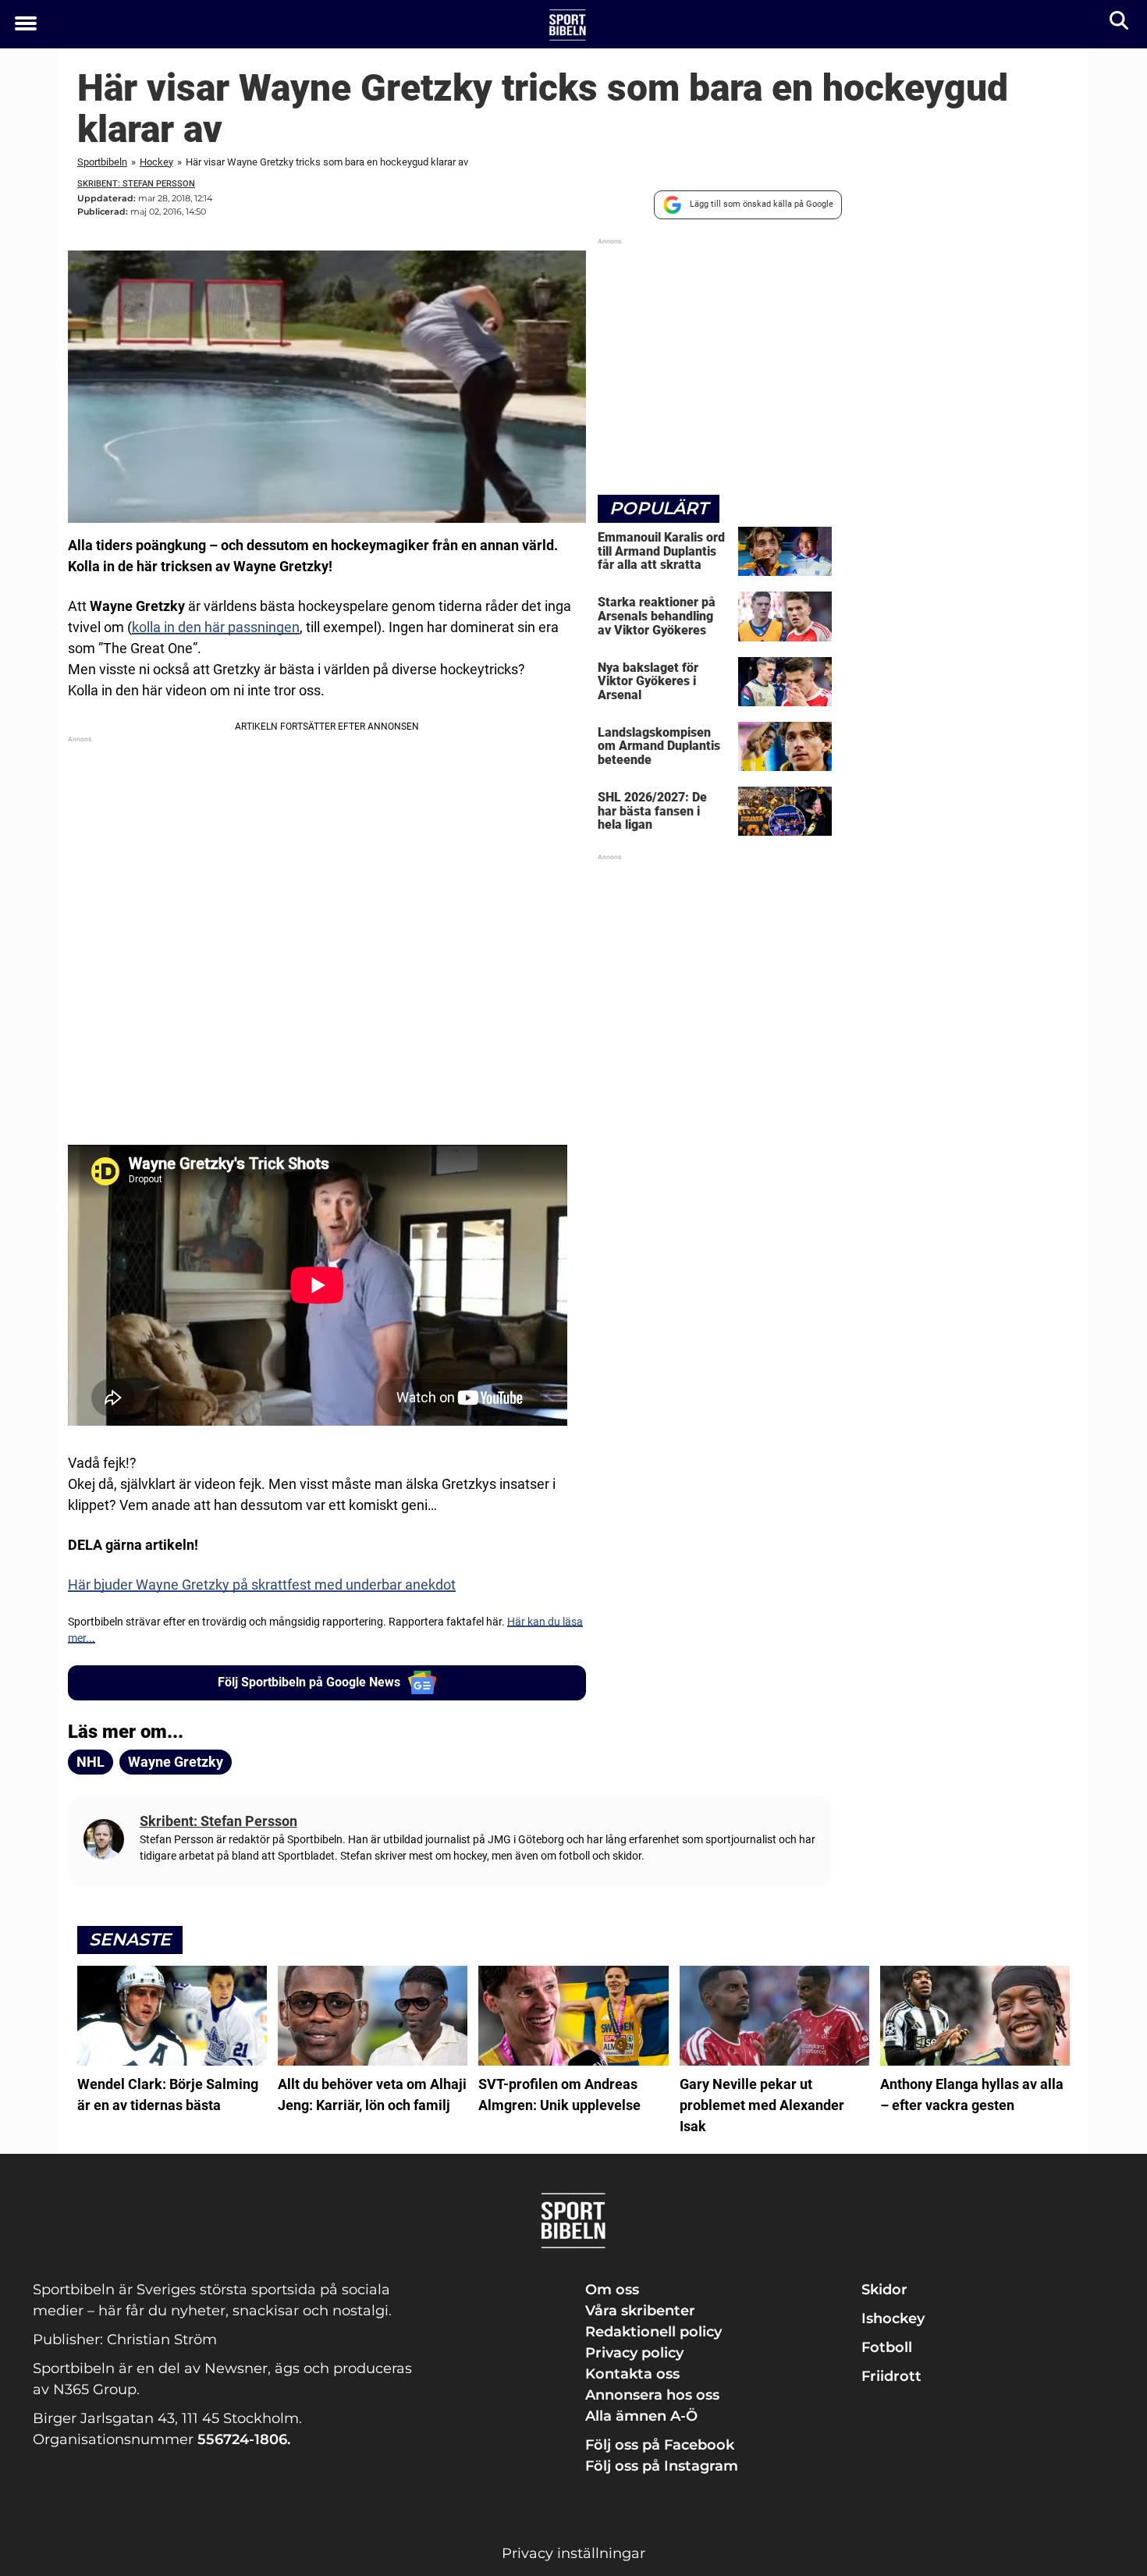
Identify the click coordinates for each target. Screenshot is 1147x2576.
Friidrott (891, 2376)
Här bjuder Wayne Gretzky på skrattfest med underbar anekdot (262, 1585)
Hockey (156, 162)
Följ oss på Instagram (662, 2466)
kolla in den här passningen (216, 627)
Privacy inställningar (573, 2553)
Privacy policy (634, 2353)
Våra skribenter (640, 2311)
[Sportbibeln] (568, 25)
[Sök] (1120, 24)
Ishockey (893, 2318)
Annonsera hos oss (652, 2395)
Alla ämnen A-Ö (641, 2416)
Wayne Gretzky (176, 1762)
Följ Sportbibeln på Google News (309, 1682)
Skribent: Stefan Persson (136, 184)
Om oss (612, 2290)
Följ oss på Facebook (660, 2445)
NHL (91, 1762)
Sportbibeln (102, 162)
